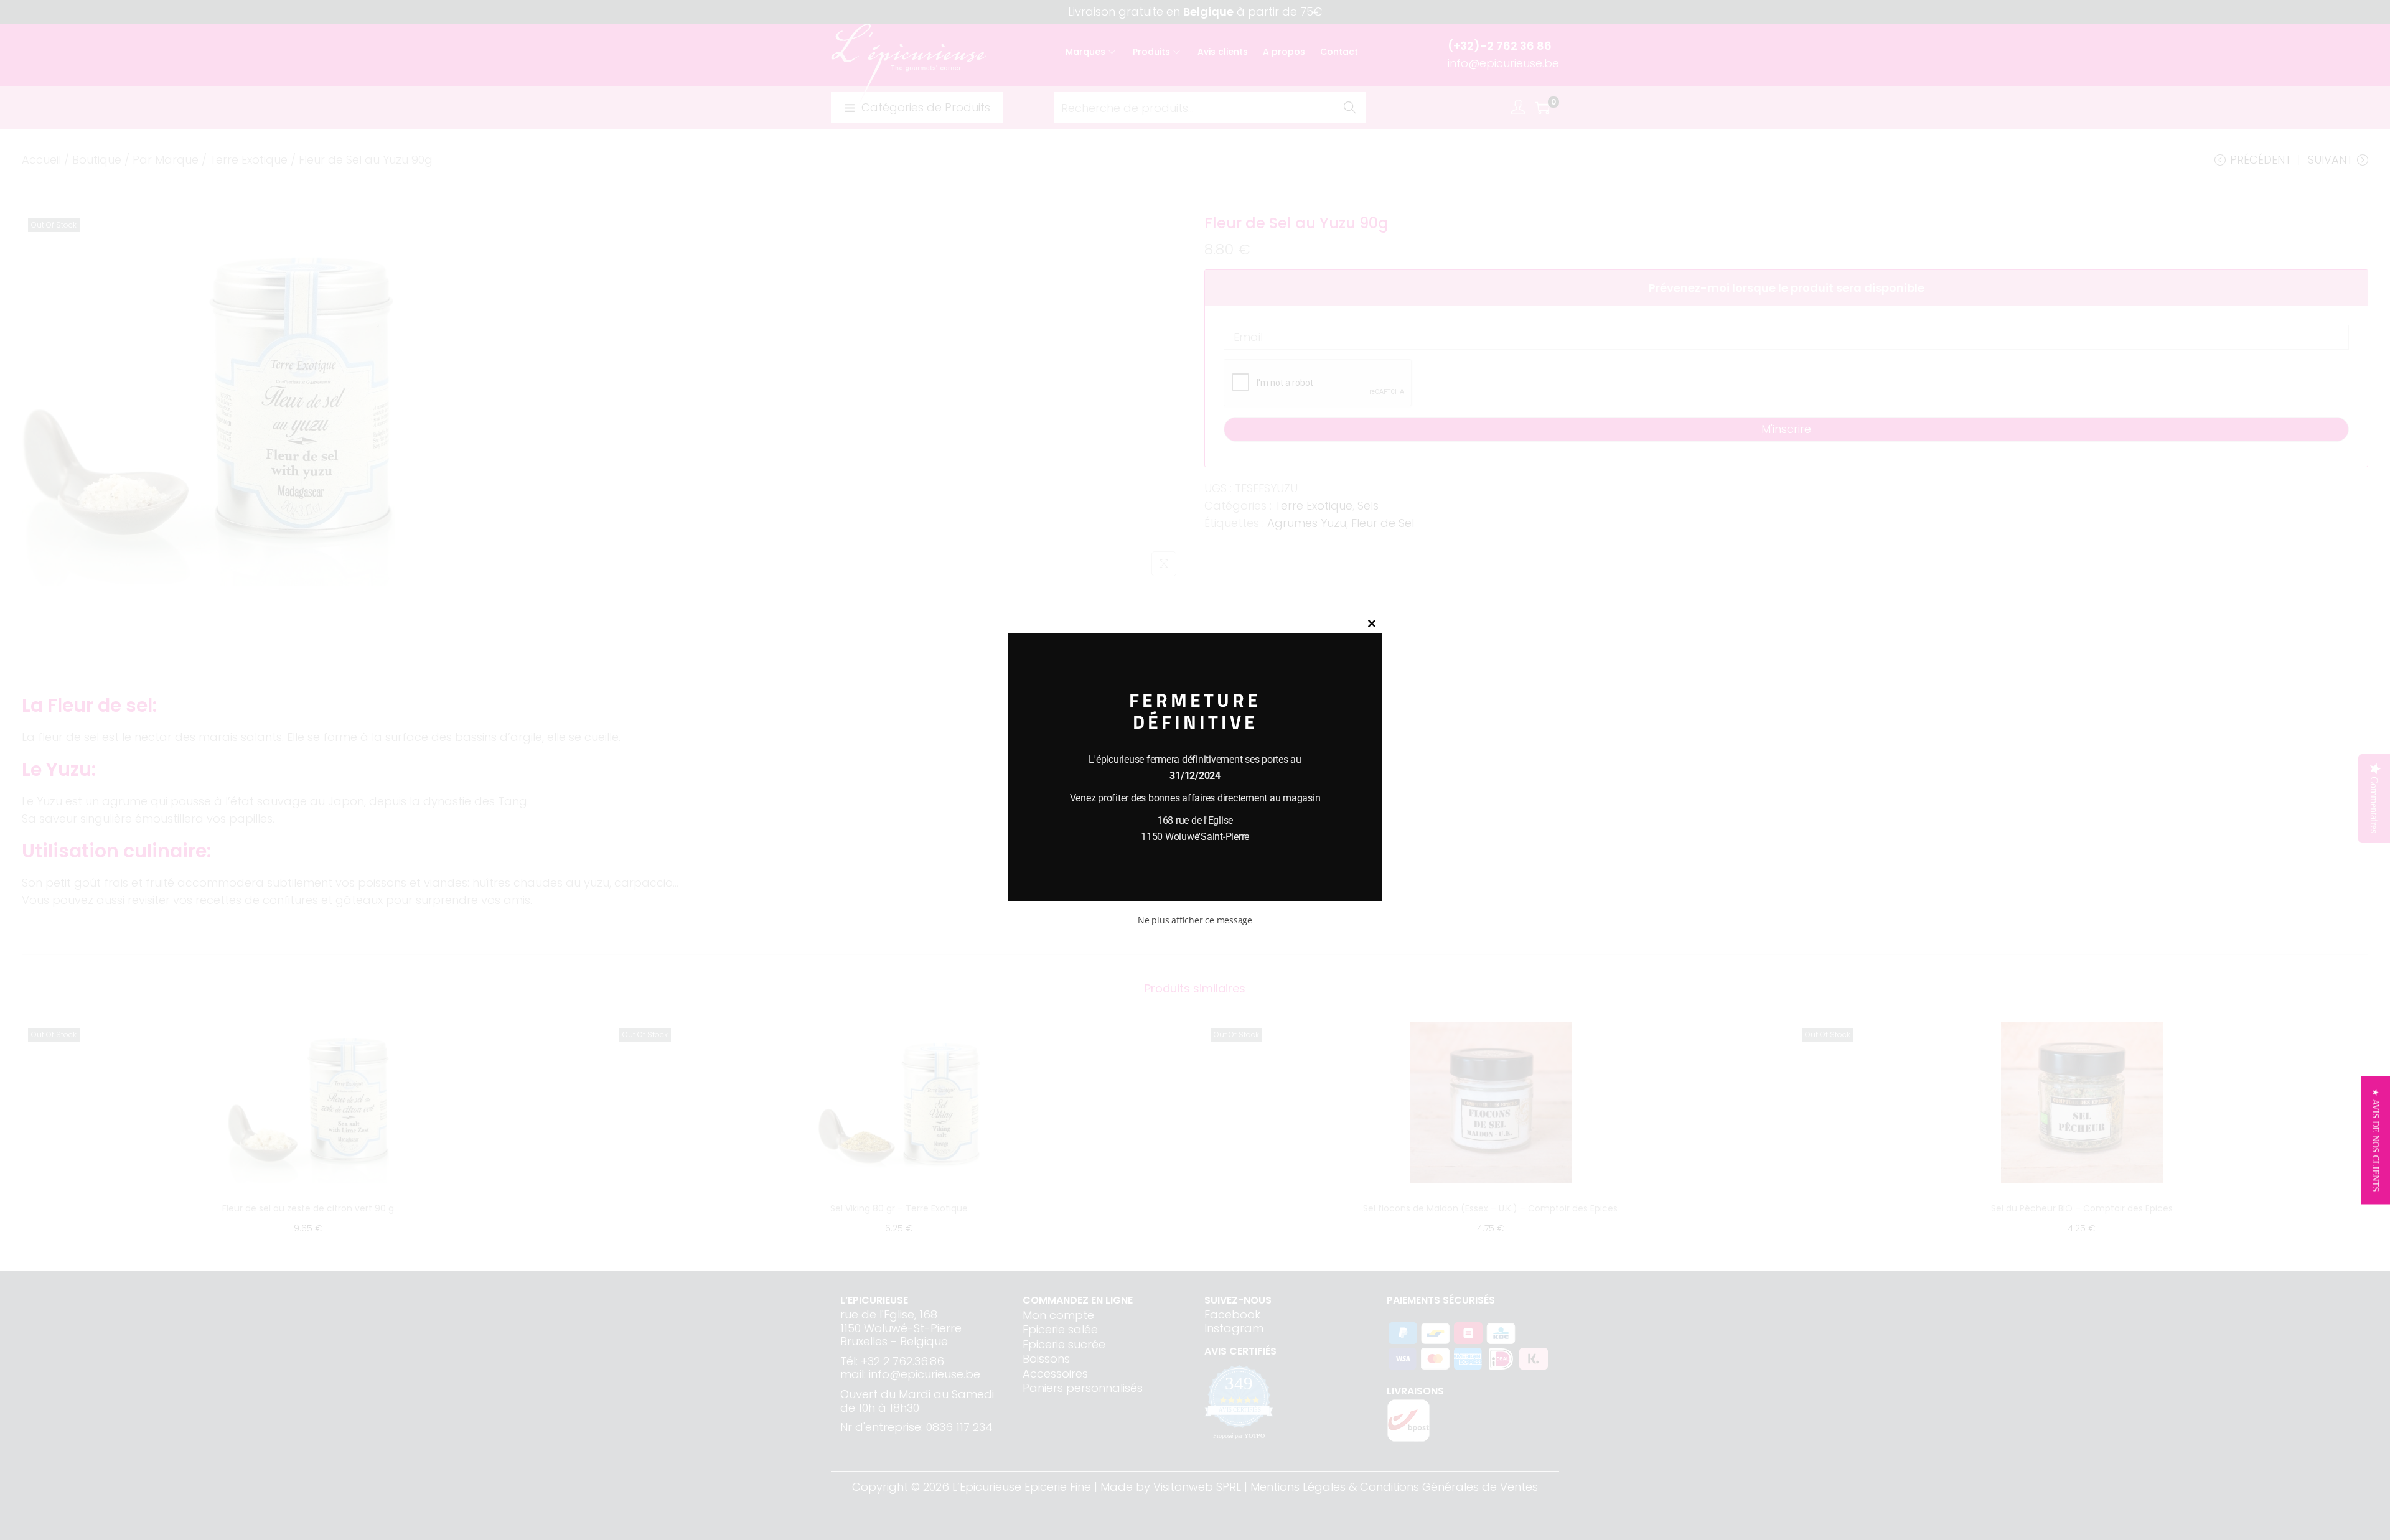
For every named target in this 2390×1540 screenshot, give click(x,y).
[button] (2375, 1141)
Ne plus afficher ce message (1195, 920)
